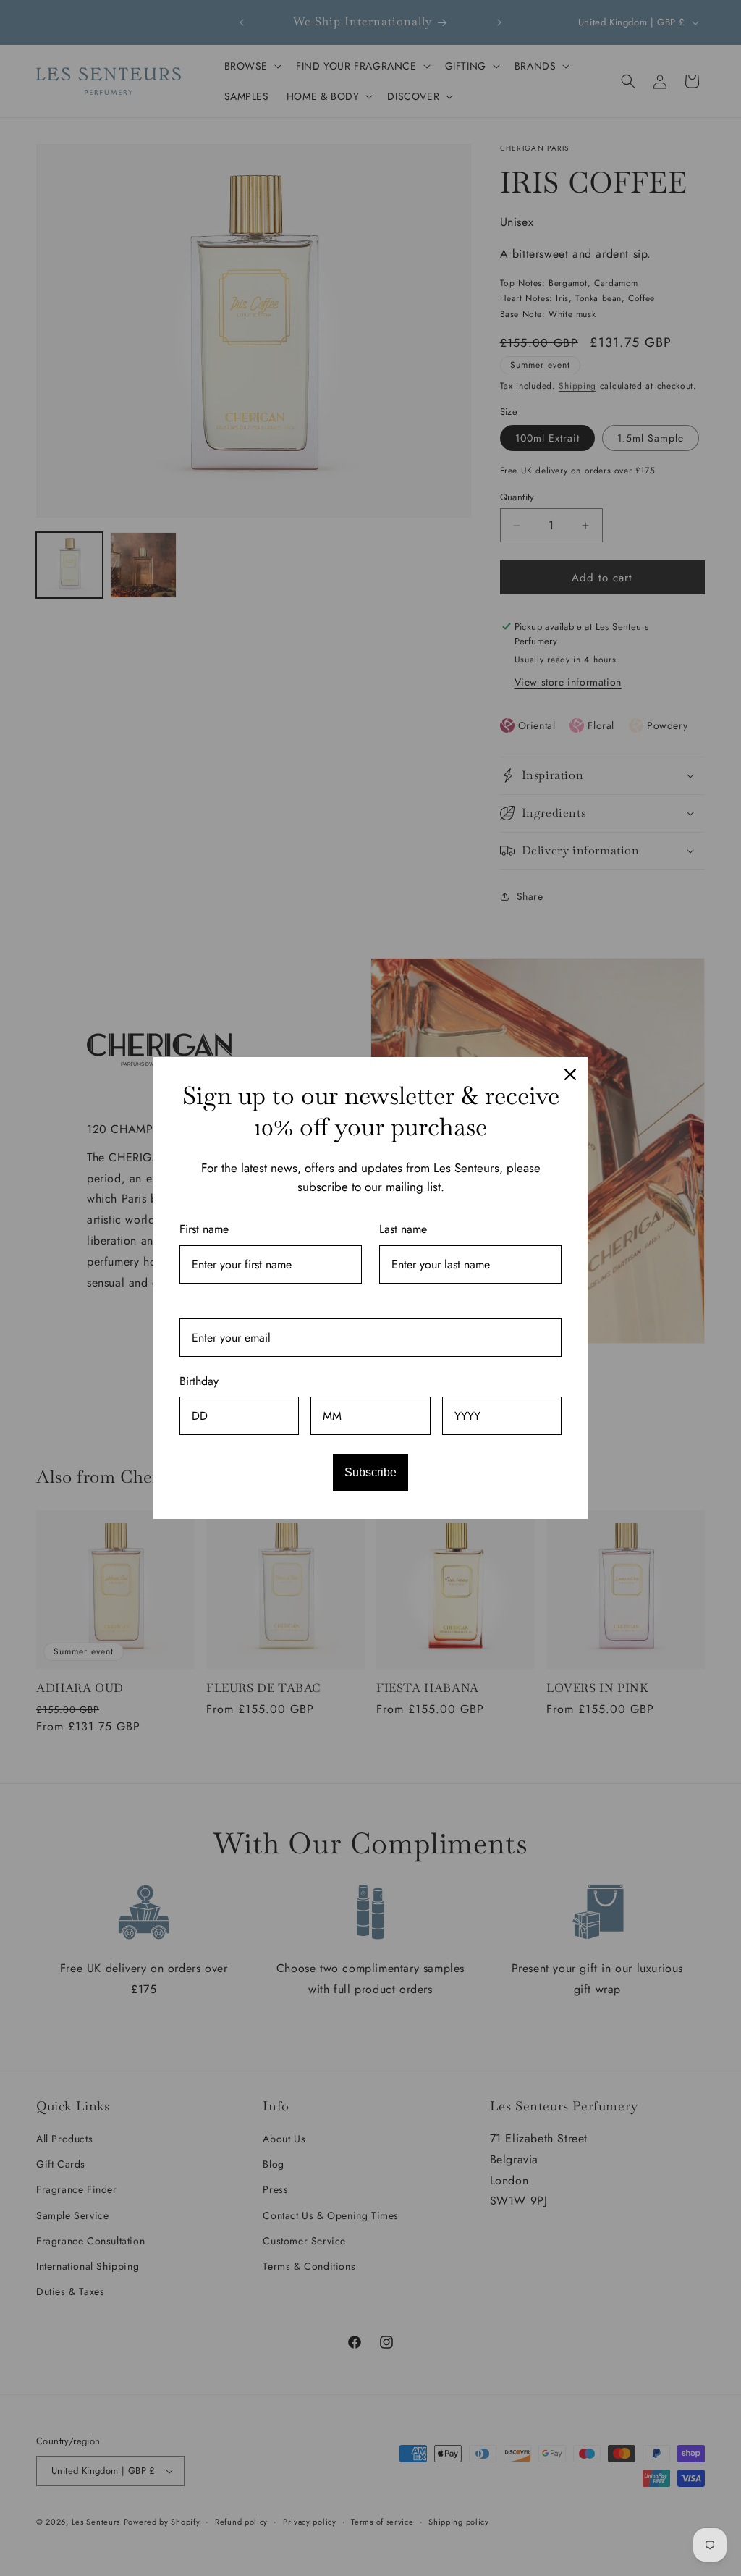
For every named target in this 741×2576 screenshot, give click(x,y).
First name (204, 1229)
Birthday (199, 1381)
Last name (403, 1229)
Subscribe (370, 1472)
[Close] (570, 1074)
